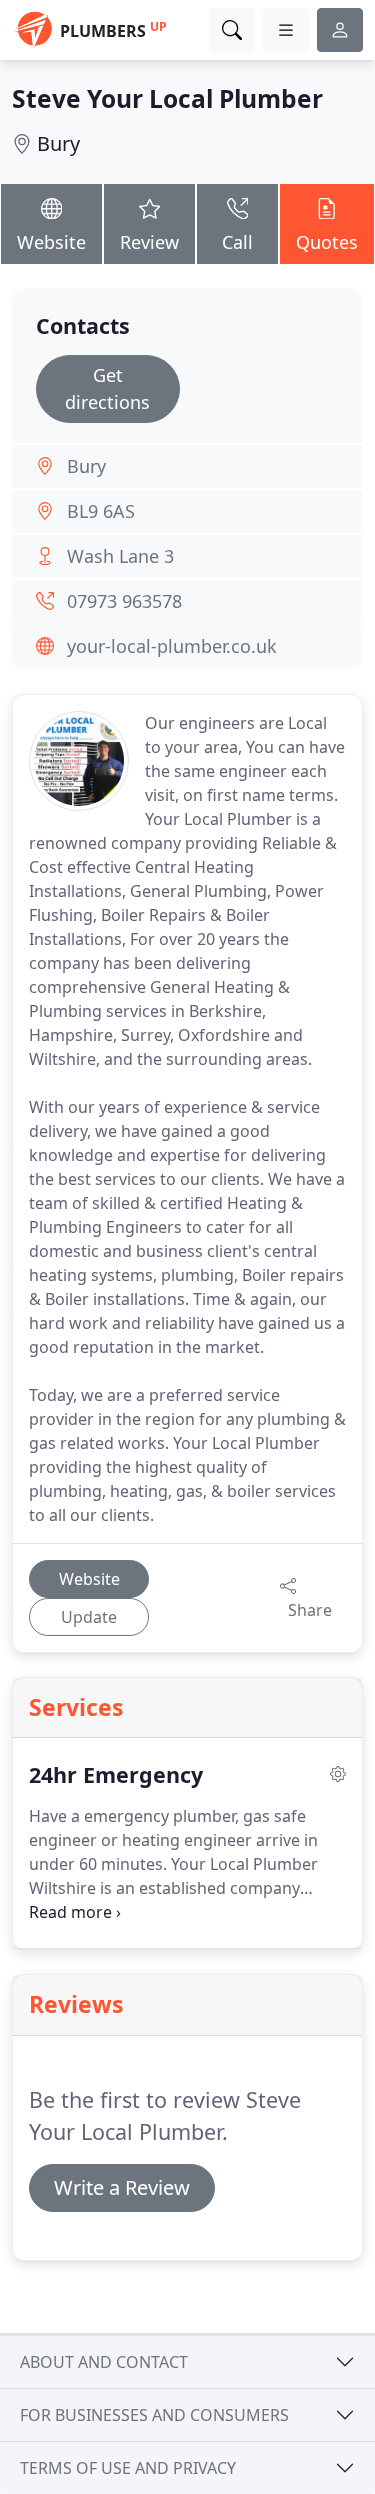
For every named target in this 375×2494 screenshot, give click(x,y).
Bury (58, 143)
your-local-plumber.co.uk (172, 646)
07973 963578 (124, 601)
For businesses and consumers (154, 2415)
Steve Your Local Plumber (167, 98)
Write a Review (122, 2187)
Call (237, 242)
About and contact (104, 2362)
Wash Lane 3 (120, 556)
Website (51, 242)
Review (149, 242)
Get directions (107, 388)
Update (89, 1617)
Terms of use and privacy (128, 2468)
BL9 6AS (101, 511)
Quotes (327, 242)
